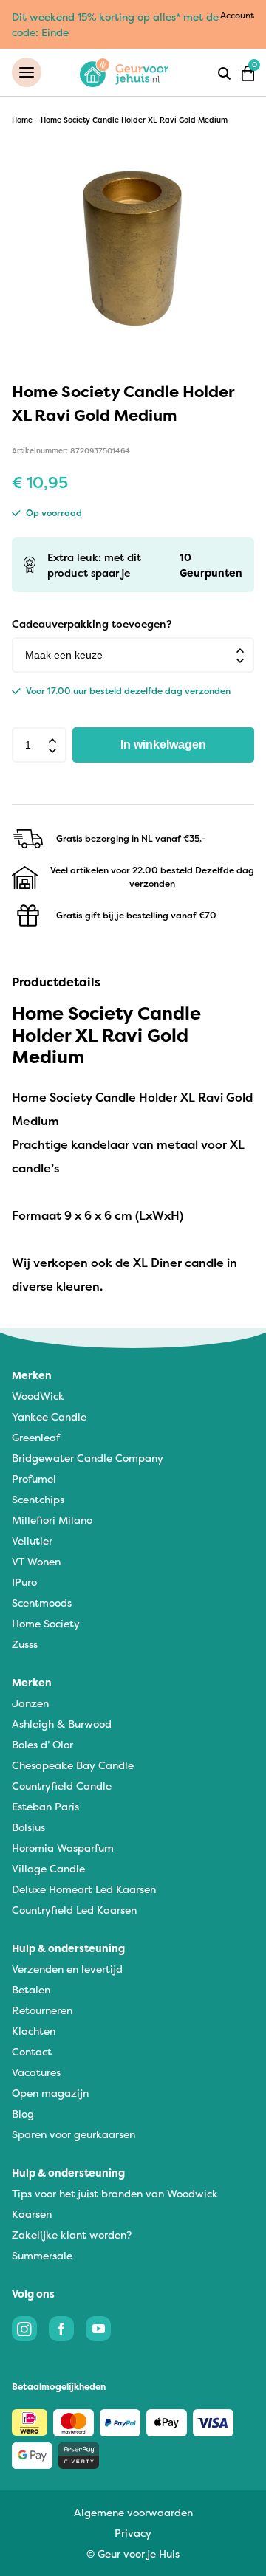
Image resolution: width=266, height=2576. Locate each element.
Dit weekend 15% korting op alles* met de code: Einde (115, 24)
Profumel (34, 1478)
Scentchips (38, 1499)
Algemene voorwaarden (133, 2512)
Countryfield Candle (62, 1786)
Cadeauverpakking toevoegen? (92, 624)
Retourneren (42, 2010)
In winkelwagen (163, 745)
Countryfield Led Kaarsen (74, 1910)
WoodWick (38, 1396)
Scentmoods (42, 1603)
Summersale (42, 2255)
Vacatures (36, 2072)
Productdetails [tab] (56, 982)
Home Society (46, 1623)
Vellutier (32, 1541)
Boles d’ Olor (42, 1744)
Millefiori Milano (52, 1520)
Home (22, 120)
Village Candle (48, 1868)
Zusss (25, 1644)
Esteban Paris (45, 1806)
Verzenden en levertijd (67, 1969)
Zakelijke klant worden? (72, 2235)
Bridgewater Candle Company (88, 1458)
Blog (23, 2113)
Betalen (31, 1989)
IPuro (24, 1582)
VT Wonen (36, 1561)
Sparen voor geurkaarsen (74, 2134)
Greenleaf (36, 1437)
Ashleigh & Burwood (62, 1724)
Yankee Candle (49, 1416)
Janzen (30, 1703)
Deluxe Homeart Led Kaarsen (84, 1889)
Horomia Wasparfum (63, 1848)
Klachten (34, 2031)
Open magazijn (50, 2093)
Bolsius (28, 1827)
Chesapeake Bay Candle (73, 1765)
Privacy (133, 2533)
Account (237, 15)
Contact (32, 2051)
